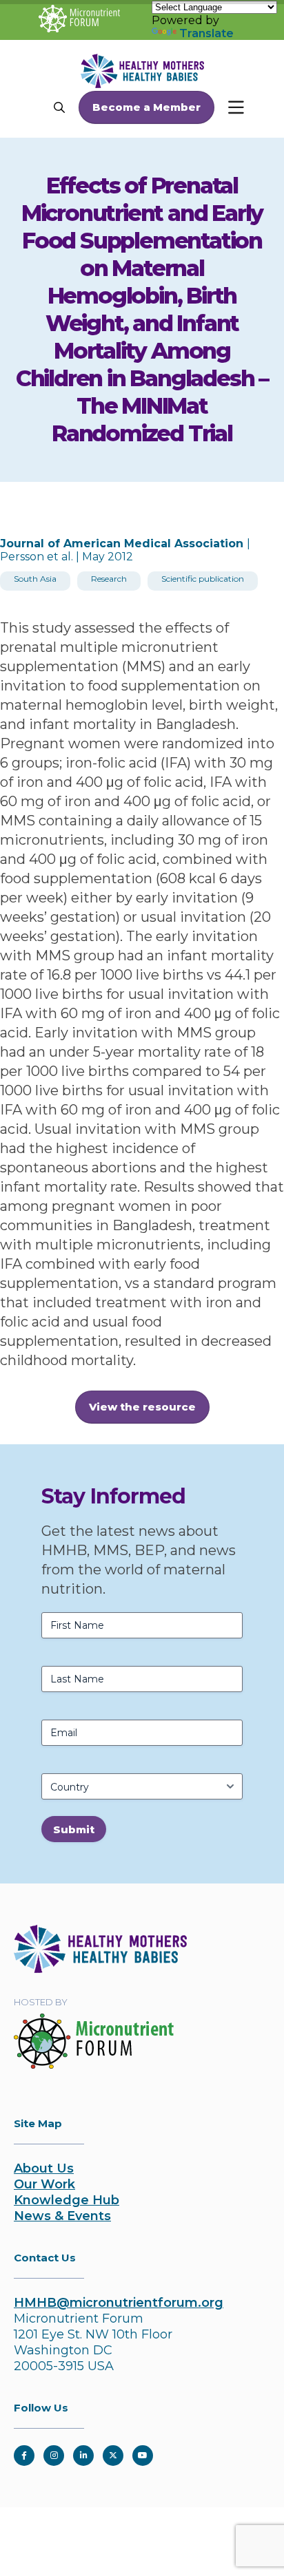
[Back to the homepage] (100, 1969)
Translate (206, 33)
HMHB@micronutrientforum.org (119, 2303)
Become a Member (146, 107)
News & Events (62, 2216)
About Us (44, 2168)
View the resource (142, 1407)
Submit (74, 1829)
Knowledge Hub (67, 2200)
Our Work (44, 2184)
